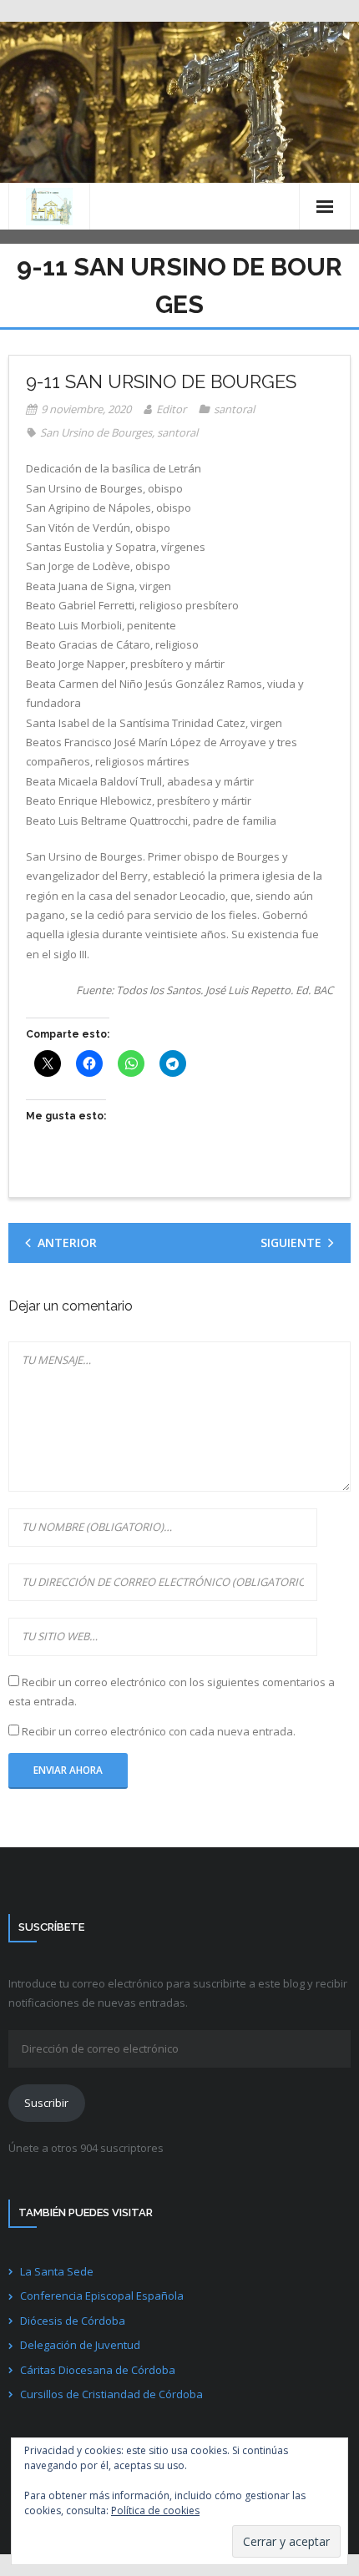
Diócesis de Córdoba (73, 2321)
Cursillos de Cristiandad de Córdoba (111, 2394)
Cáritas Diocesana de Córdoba (98, 2370)
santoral (234, 409)
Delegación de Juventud (80, 2345)
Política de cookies (155, 2510)
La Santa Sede (57, 2271)
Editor (171, 409)
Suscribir (46, 2103)
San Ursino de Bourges (96, 432)
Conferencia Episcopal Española (102, 2296)
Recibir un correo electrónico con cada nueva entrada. (159, 1731)
